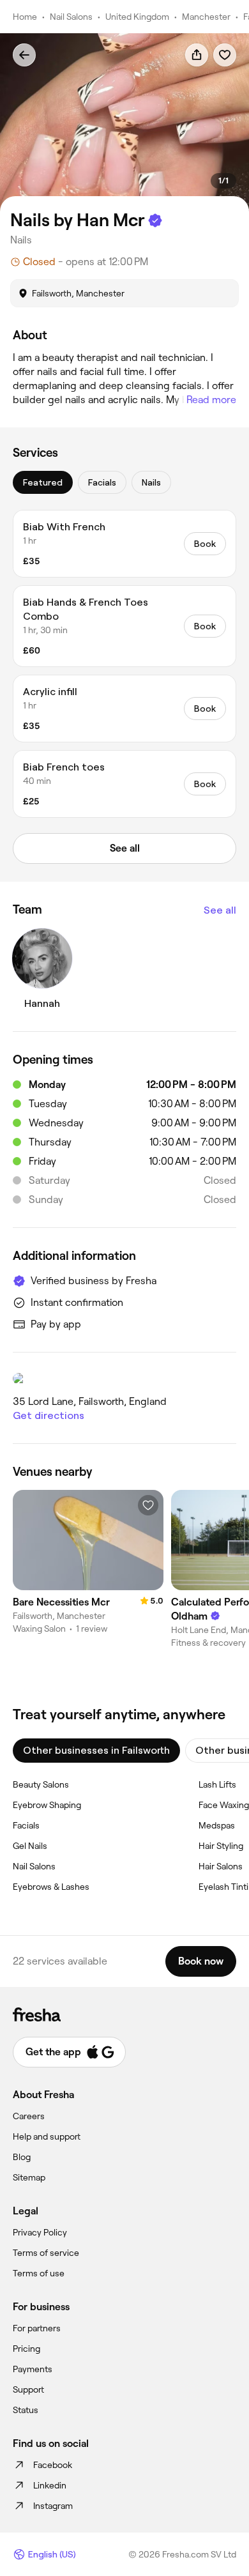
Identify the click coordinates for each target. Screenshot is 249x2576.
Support (28, 2389)
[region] (124, 122)
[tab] (43, 482)
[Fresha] (124, 2014)
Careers (29, 2116)
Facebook (53, 2465)
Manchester (206, 17)
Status (26, 2410)
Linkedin (50, 2485)
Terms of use (39, 2273)
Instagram (53, 2506)
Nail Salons (71, 17)
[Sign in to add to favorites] (225, 55)
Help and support (47, 2136)
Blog (22, 2157)
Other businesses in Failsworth (96, 1750)
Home (25, 17)
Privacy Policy (40, 2232)
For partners (37, 2328)
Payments (33, 2369)
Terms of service (46, 2253)
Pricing (26, 2349)
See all (220, 910)
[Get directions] (124, 1379)
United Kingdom (137, 17)
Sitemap (29, 2177)
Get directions (49, 1415)
